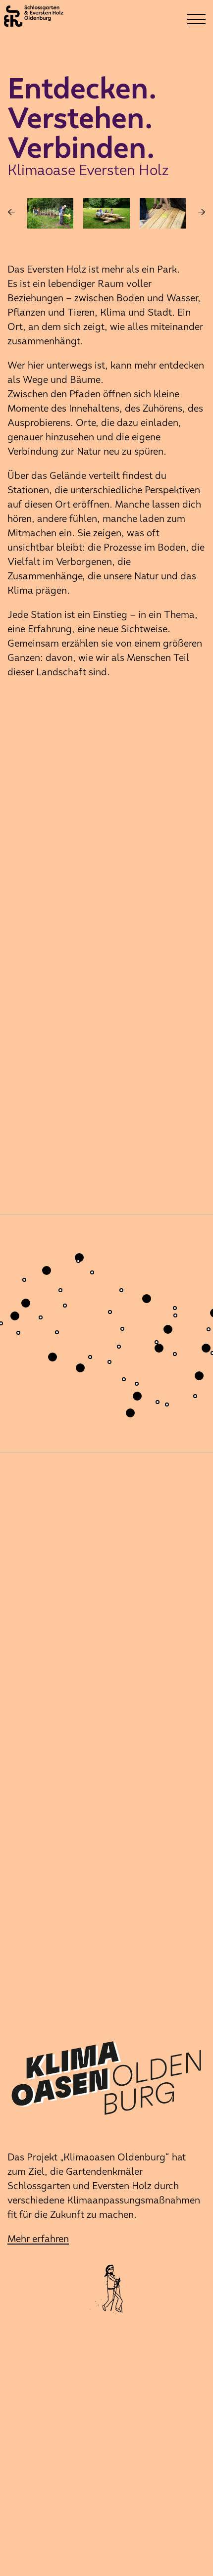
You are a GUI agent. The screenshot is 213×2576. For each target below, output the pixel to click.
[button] (112, 1365)
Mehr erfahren (38, 2239)
